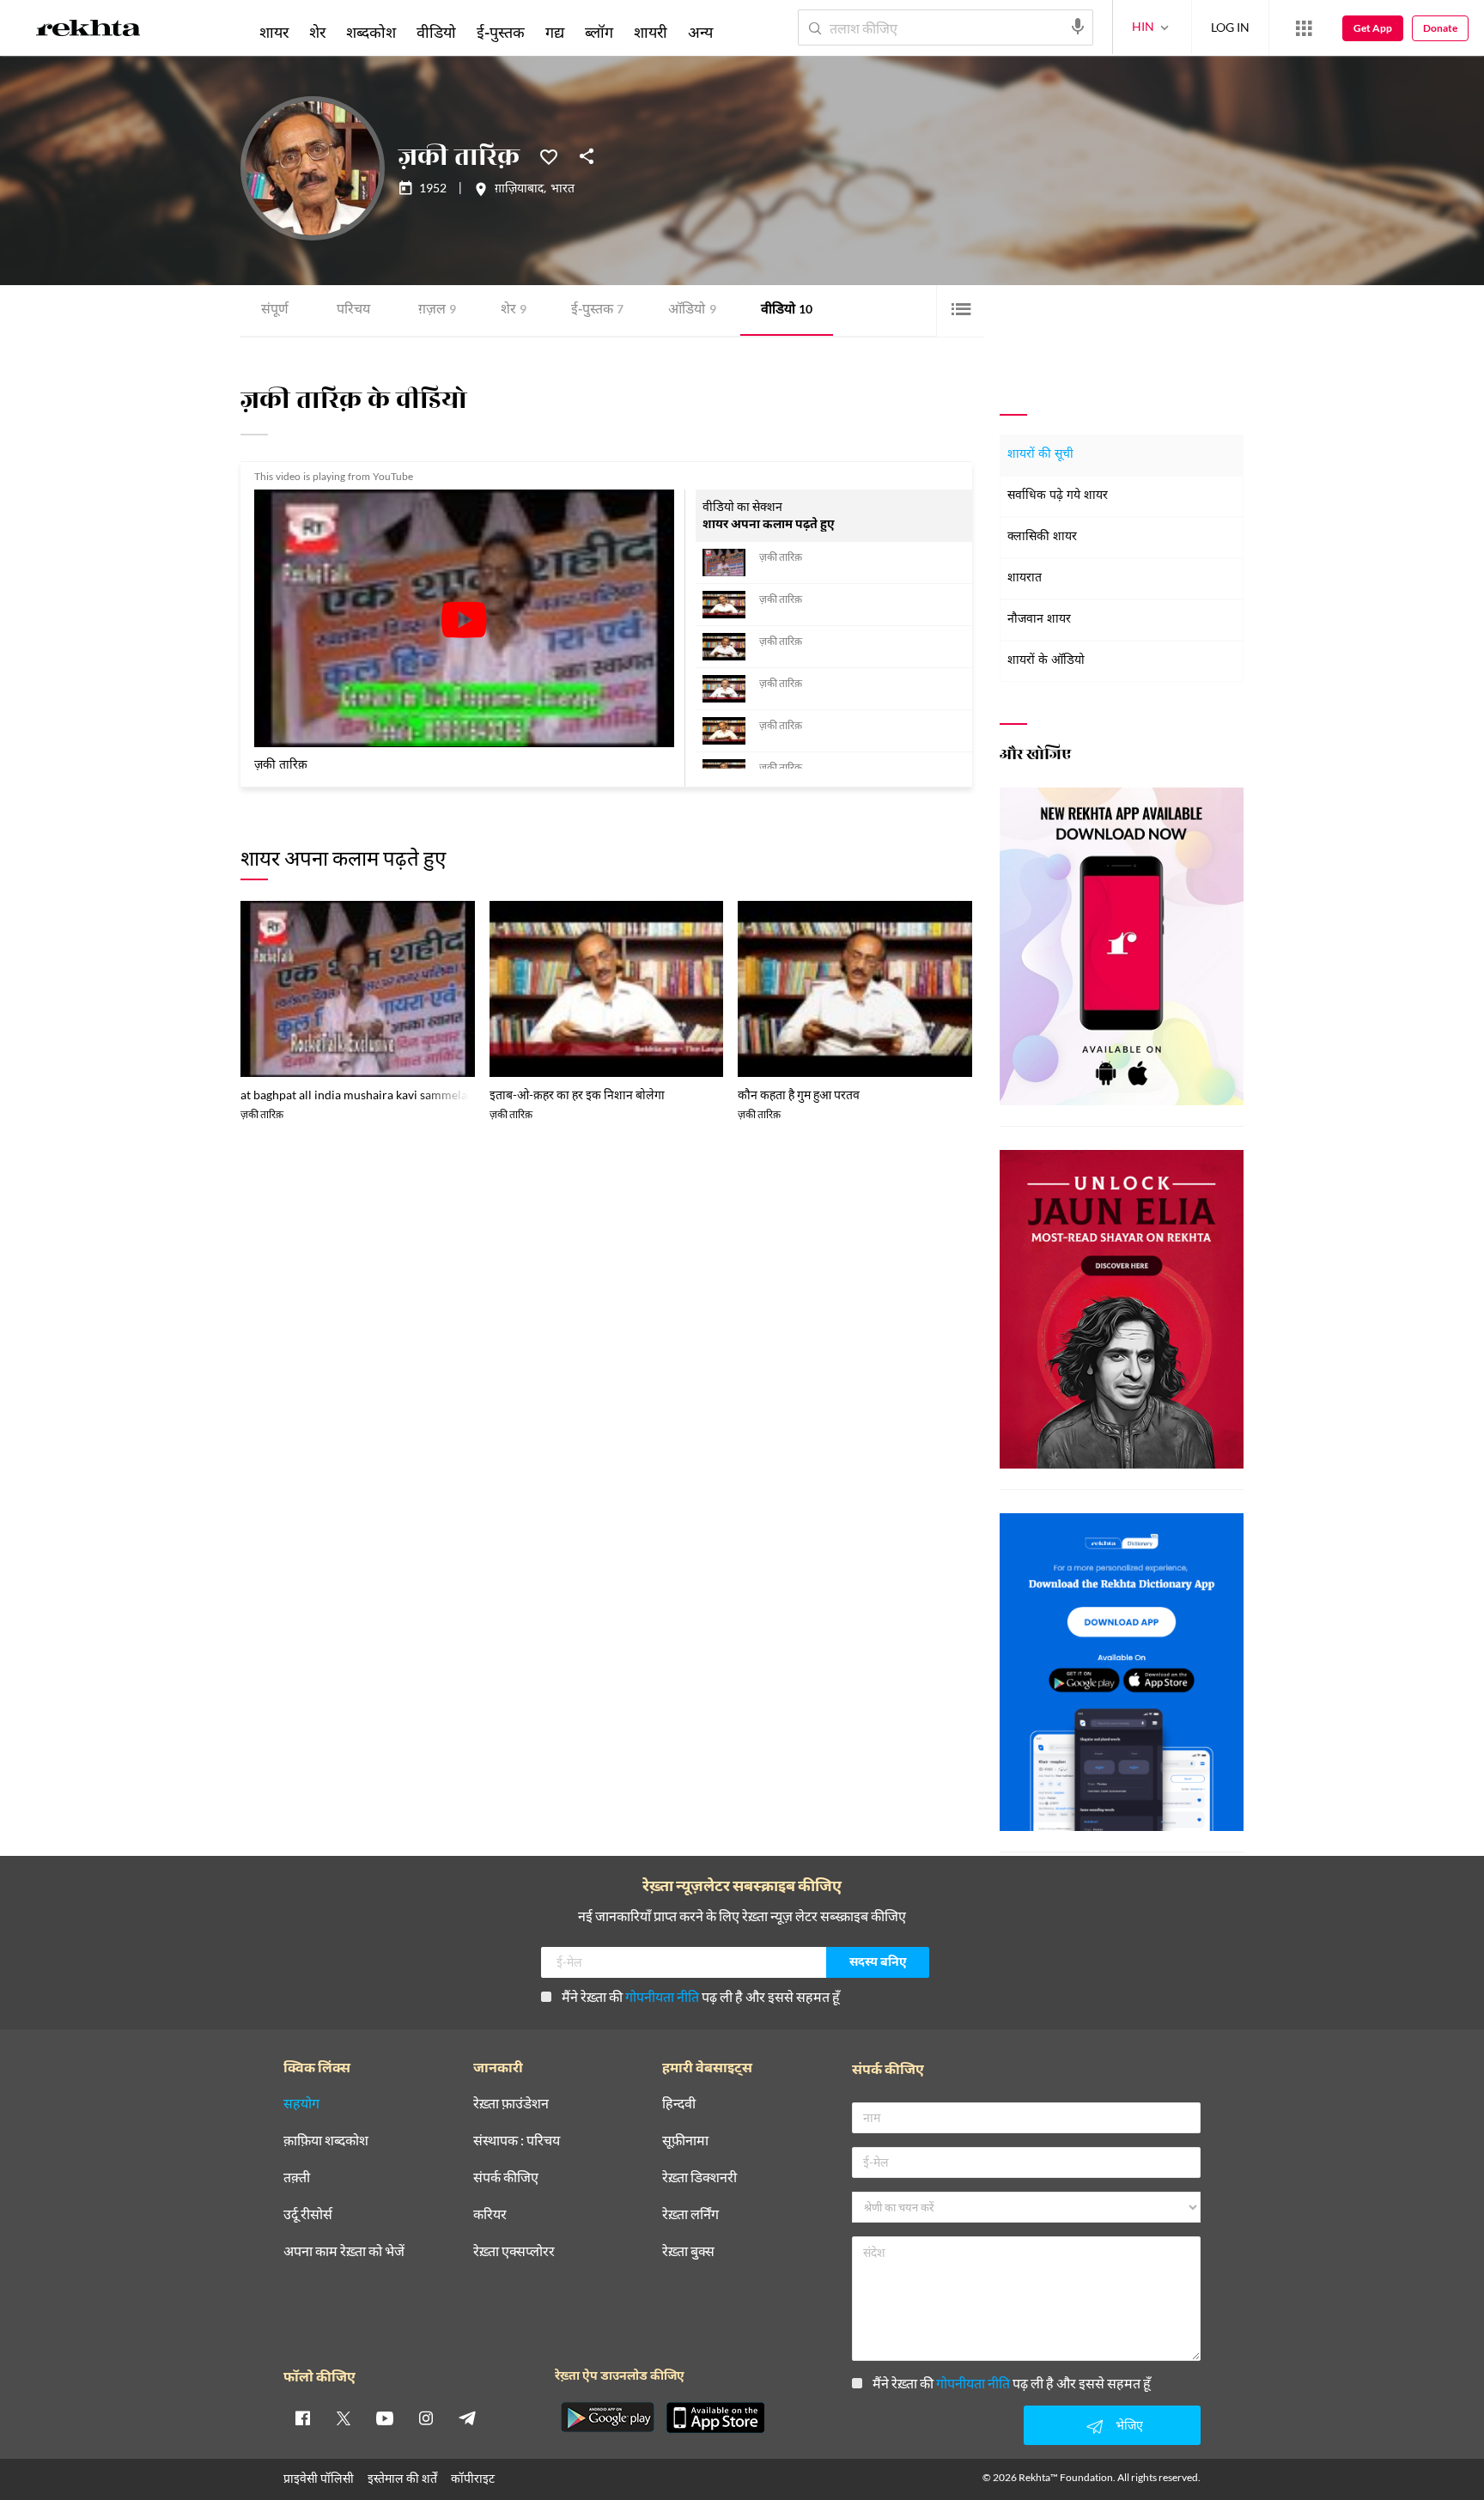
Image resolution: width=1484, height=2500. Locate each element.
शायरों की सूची (1040, 455)
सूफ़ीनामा (685, 2141)
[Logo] (88, 31)
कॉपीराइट (473, 2478)
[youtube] (385, 2418)
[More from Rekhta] (1304, 28)
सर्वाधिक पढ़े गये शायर (1058, 496)
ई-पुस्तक (597, 310)
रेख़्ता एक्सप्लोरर (514, 2251)
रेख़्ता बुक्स (688, 2251)
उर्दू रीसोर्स (308, 2214)
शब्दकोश (371, 32)
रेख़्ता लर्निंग (690, 2214)
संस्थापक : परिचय (517, 2141)
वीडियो (787, 310)
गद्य (555, 32)
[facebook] (302, 2418)
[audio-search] (1078, 27)
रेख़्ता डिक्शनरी (699, 2178)
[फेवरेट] (549, 155)
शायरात (1025, 578)
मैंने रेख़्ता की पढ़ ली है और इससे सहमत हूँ (701, 1996)
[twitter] (344, 2418)
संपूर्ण (275, 310)
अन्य (700, 32)
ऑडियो (692, 310)
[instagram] (426, 2418)
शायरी (651, 32)
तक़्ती (297, 2178)
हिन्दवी (679, 2104)
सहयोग (301, 2104)
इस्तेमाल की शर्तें (402, 2478)
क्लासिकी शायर (1042, 537)
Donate (1440, 28)
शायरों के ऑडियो (1046, 661)
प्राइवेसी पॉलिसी (319, 2478)
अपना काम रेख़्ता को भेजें (344, 2251)
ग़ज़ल (437, 310)
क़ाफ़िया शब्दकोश (326, 2141)
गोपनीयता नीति (662, 1996)
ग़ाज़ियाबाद (519, 190)
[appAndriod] (607, 2418)
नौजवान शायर (1039, 620)
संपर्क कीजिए (506, 2178)
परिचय (353, 310)
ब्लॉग (599, 32)
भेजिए (1129, 2425)
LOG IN (1230, 27)
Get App (1373, 28)
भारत (563, 190)
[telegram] (467, 2418)
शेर (514, 310)
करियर (490, 2214)
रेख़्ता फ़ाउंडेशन (511, 2104)
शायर (274, 32)
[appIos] (715, 2418)
